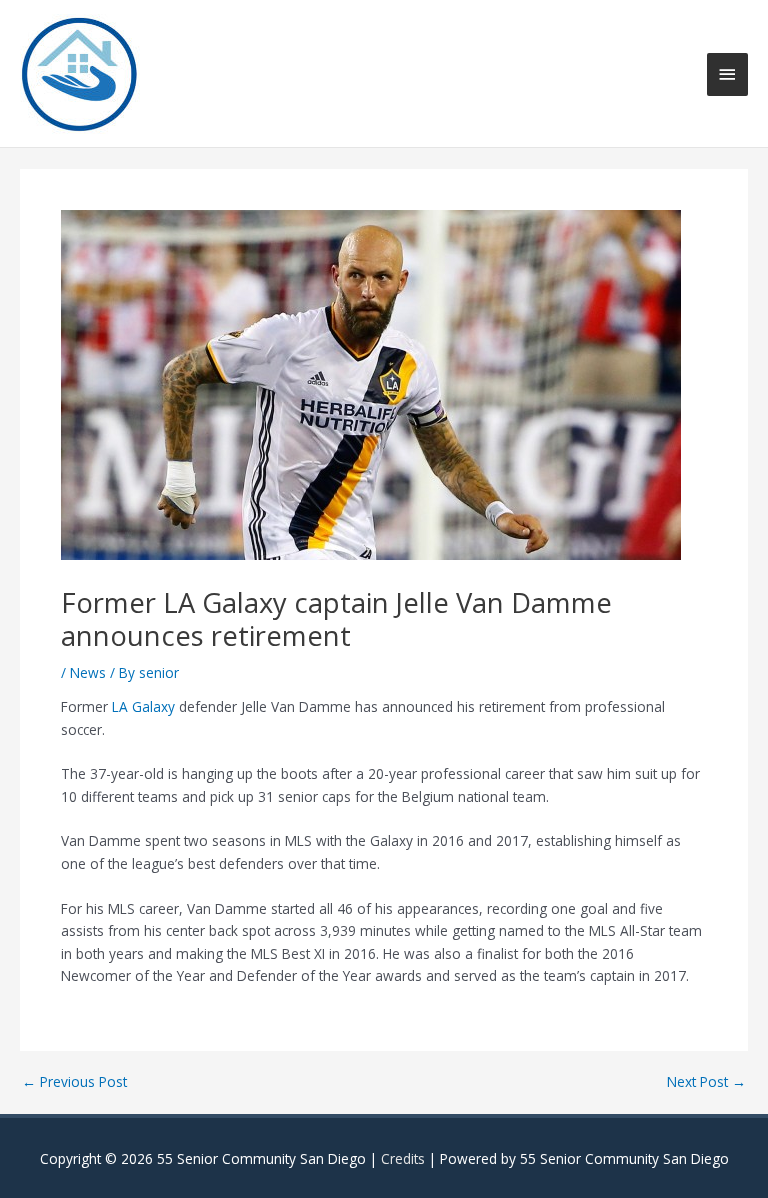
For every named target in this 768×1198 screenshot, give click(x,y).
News (88, 672)
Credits (403, 1158)
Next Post (706, 1082)
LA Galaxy (143, 706)
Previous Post (74, 1082)
